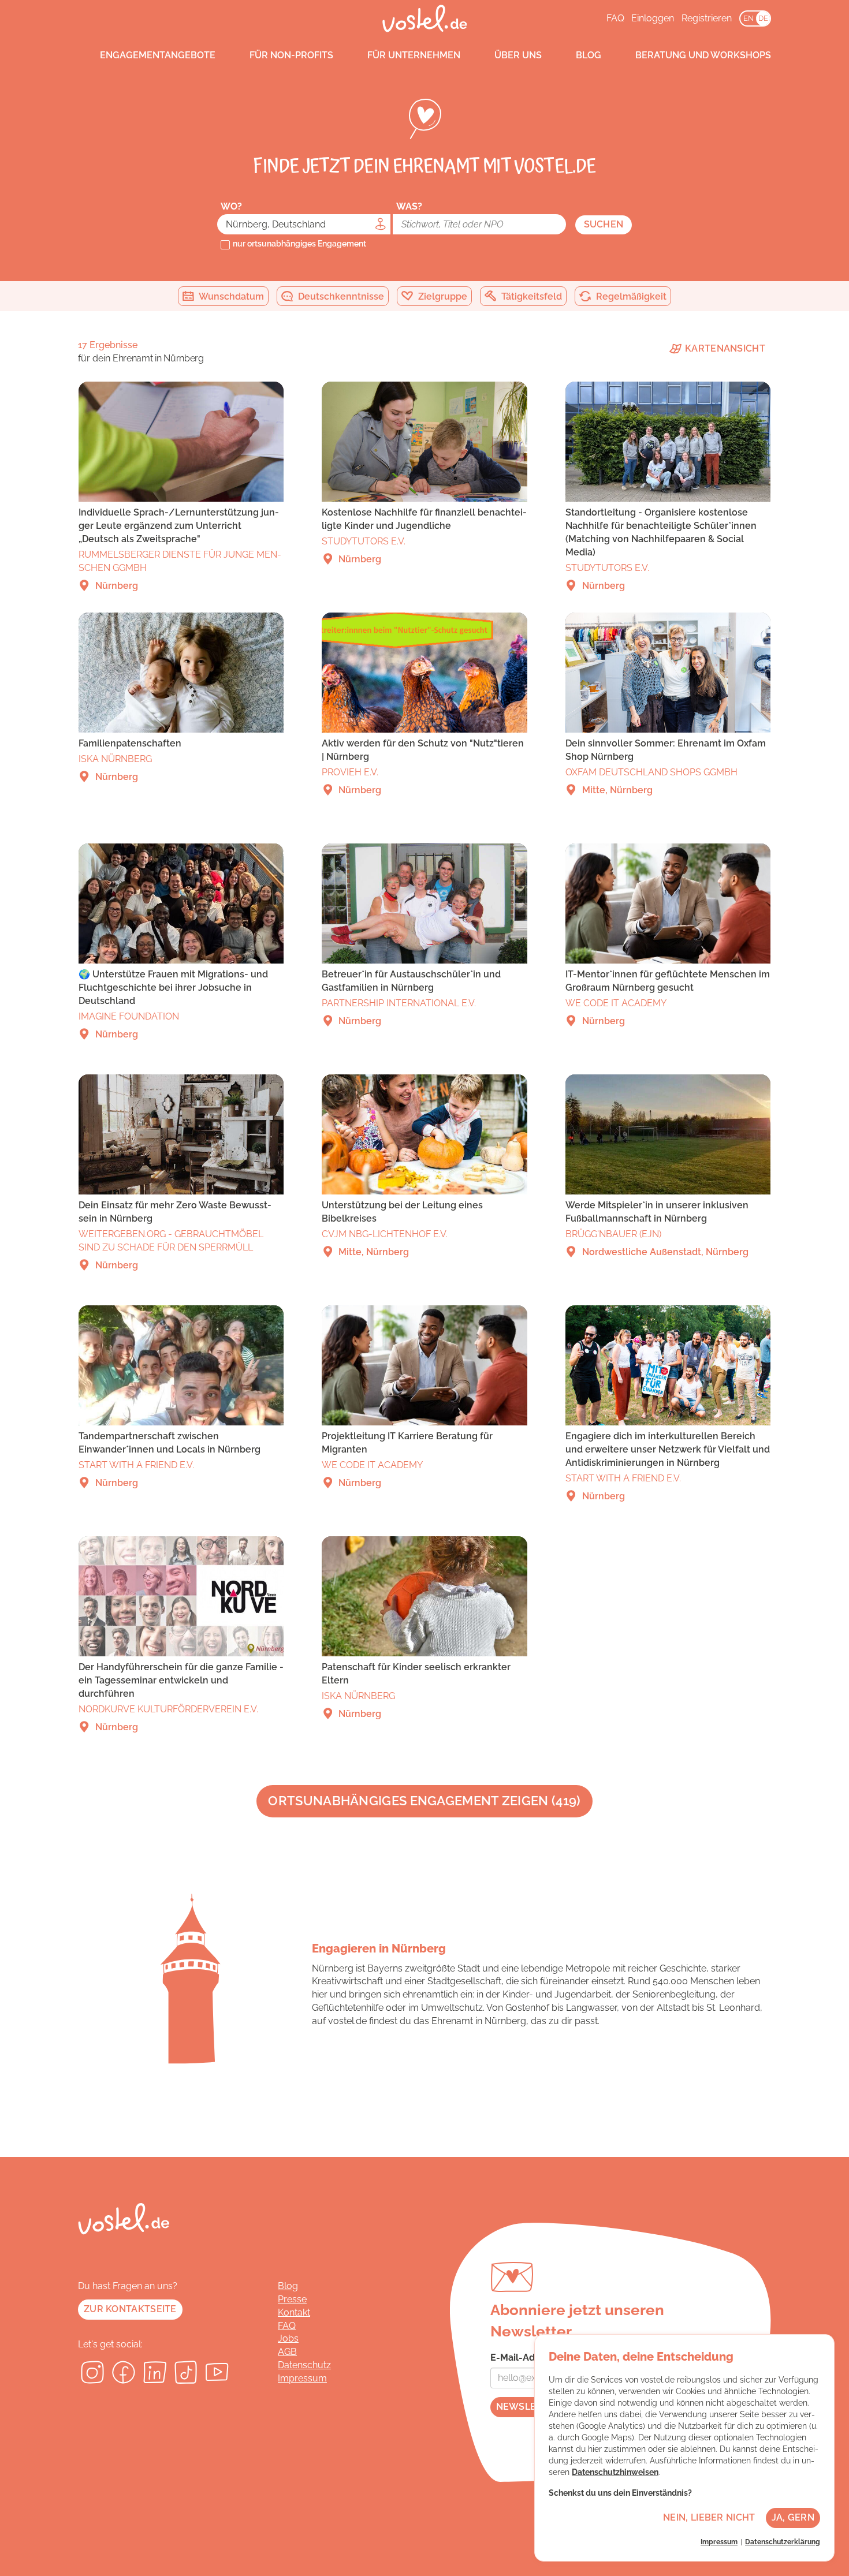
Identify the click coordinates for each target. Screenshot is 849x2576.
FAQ (615, 18)
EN (749, 18)
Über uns (518, 55)
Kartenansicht (724, 348)
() (424, 1801)
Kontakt (294, 2312)
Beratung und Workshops (703, 55)
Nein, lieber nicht (709, 2517)
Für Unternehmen (414, 55)
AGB (287, 2352)
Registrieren (707, 18)
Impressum (302, 2378)
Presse (292, 2299)
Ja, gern (793, 2517)
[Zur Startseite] (425, 18)
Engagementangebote (158, 55)
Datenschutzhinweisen (615, 2472)
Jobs (288, 2338)
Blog (589, 55)
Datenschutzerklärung (783, 2542)
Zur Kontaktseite (130, 2309)
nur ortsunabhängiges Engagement (299, 244)
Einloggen (653, 18)
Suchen (604, 224)
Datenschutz (304, 2365)
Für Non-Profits (291, 55)
